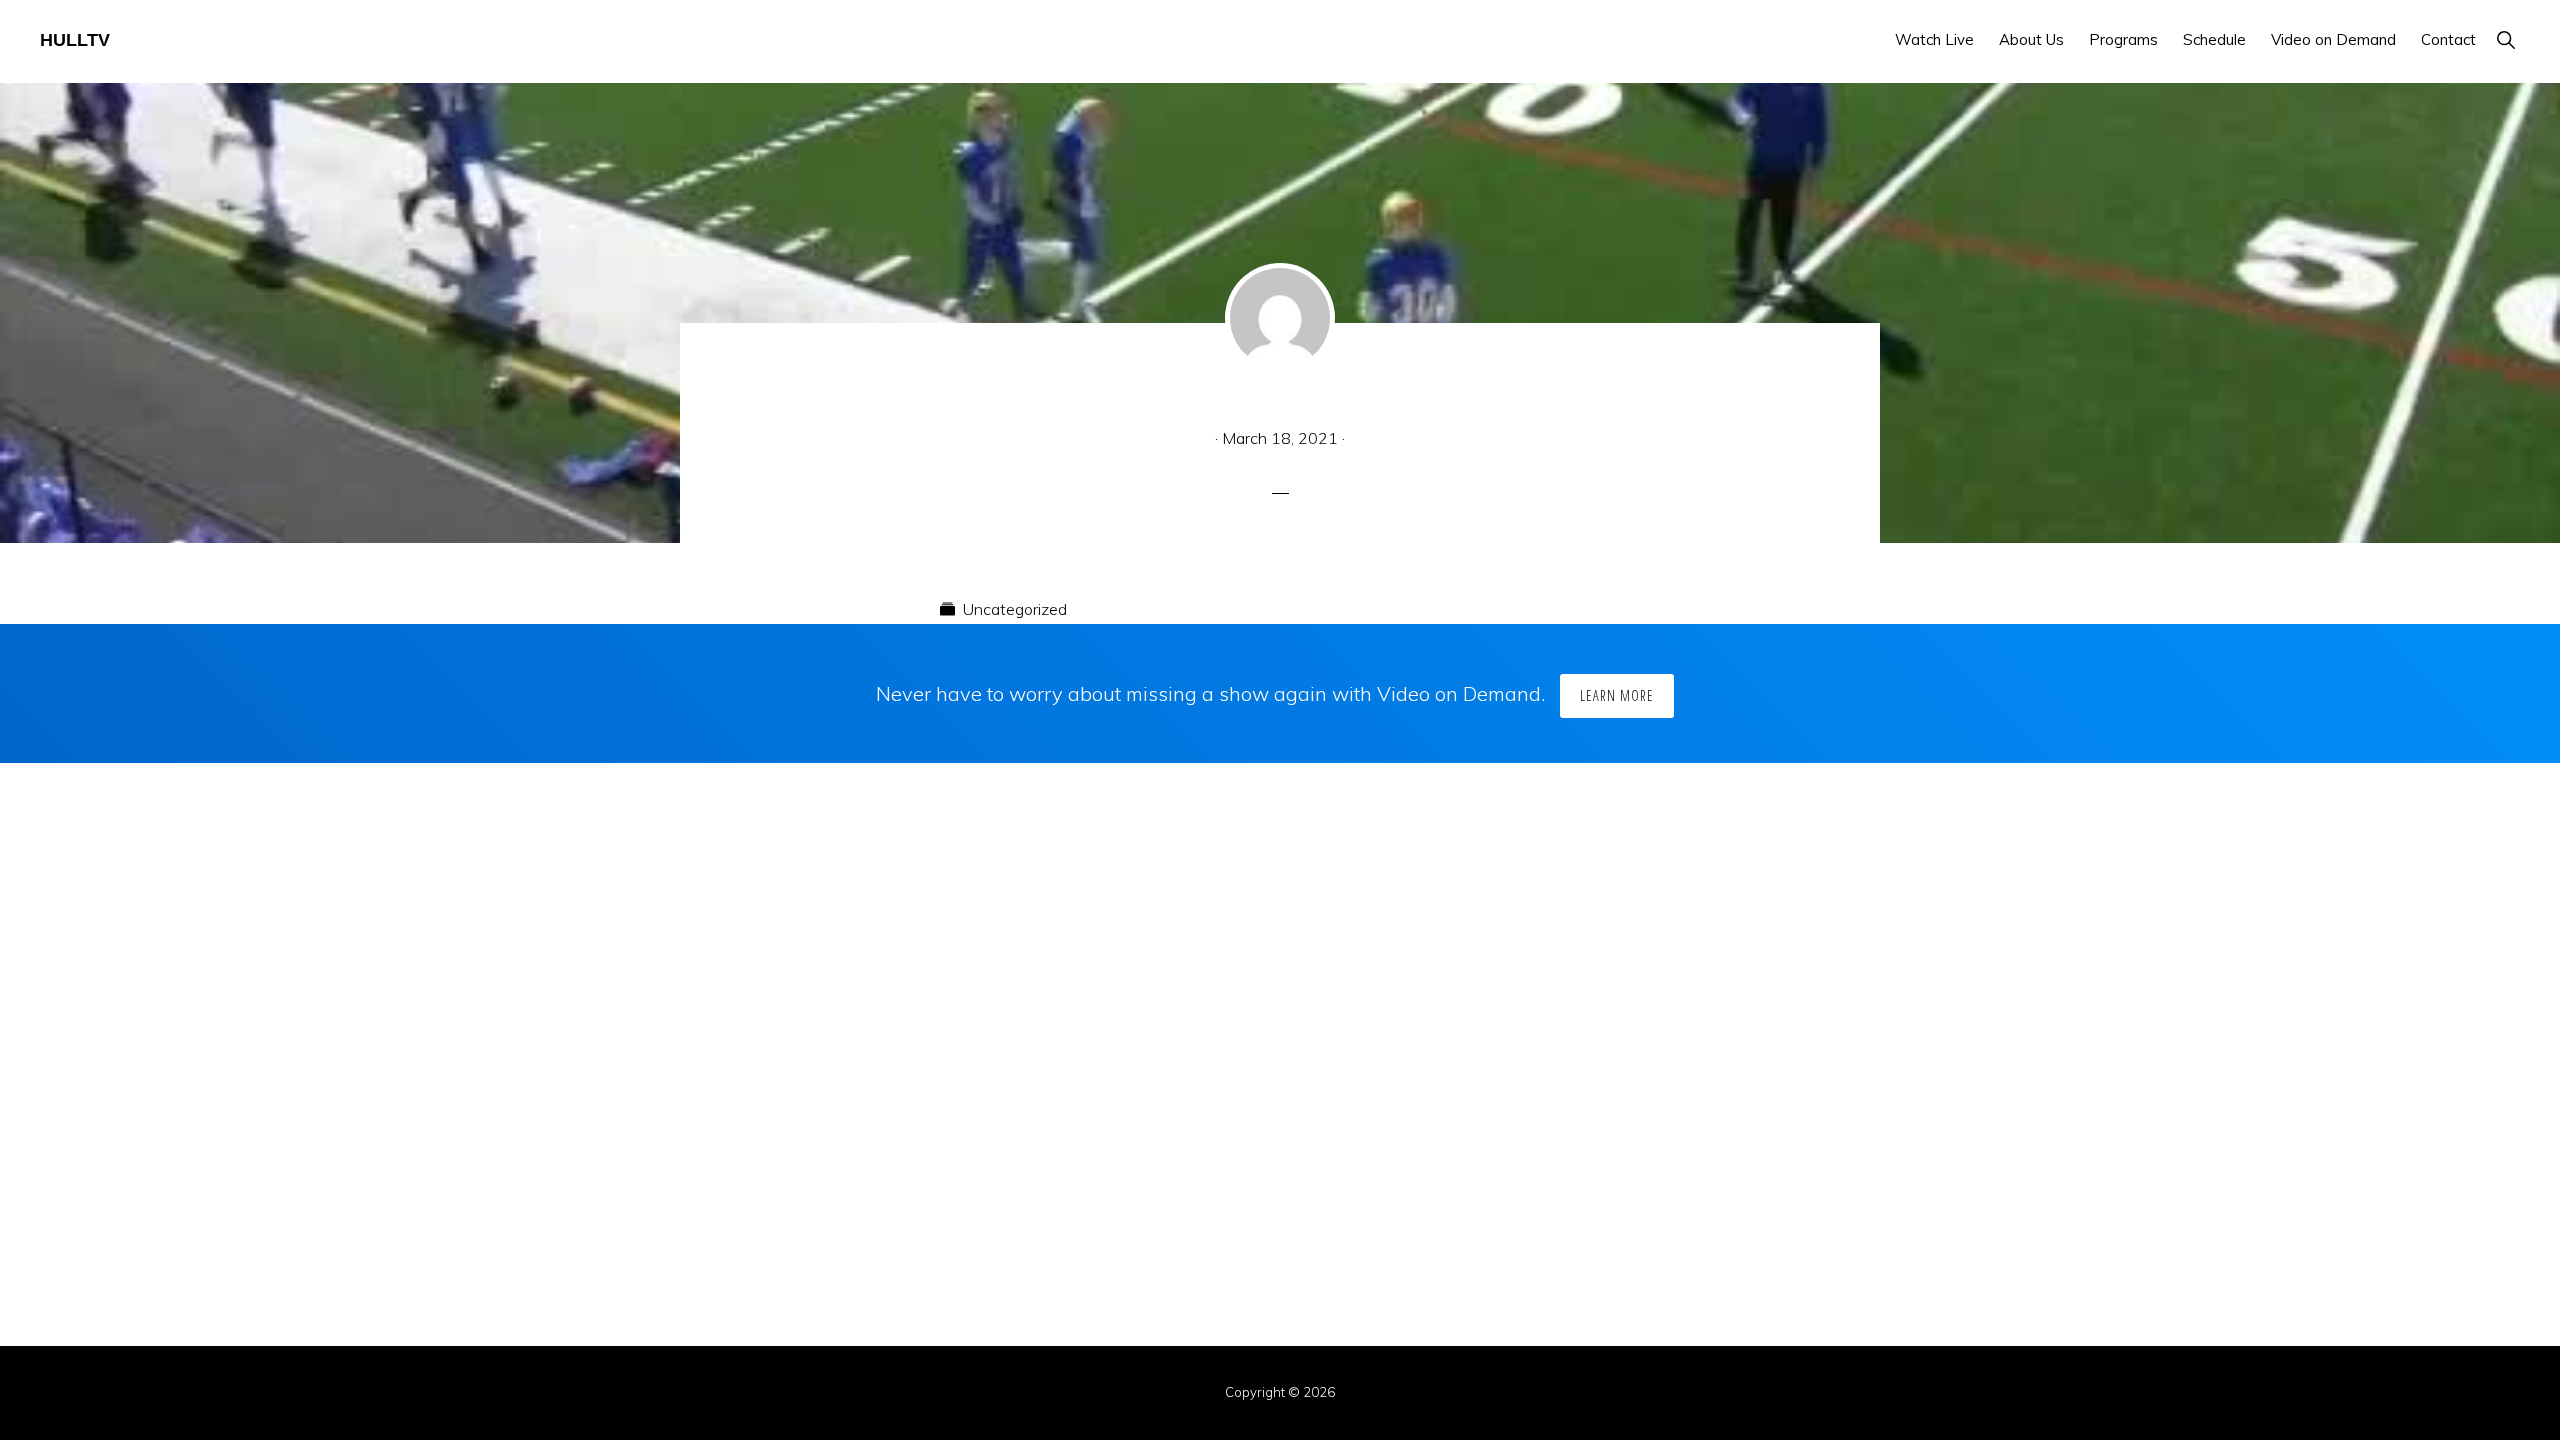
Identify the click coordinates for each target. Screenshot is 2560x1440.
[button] (2505, 39)
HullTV (75, 40)
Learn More (1617, 695)
